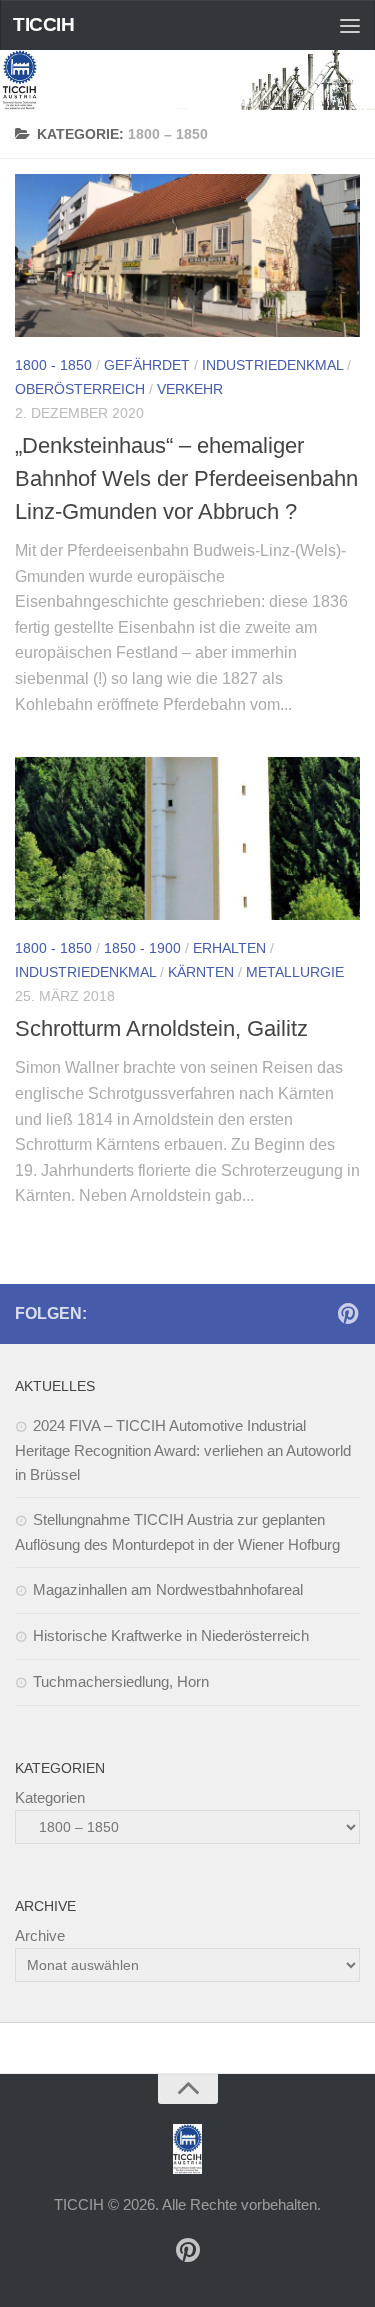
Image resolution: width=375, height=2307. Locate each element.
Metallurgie (295, 972)
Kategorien (50, 1797)
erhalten (229, 948)
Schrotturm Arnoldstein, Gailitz (161, 1028)
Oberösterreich (80, 389)
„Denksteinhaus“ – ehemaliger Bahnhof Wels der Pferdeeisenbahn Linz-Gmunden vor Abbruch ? (186, 478)
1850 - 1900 (142, 948)
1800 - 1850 (53, 365)
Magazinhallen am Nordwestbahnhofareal (168, 1589)
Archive (40, 1935)
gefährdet (147, 365)
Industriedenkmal (272, 365)
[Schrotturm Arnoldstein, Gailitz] (187, 838)
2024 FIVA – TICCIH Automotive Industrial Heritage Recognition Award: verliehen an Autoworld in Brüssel (183, 1450)
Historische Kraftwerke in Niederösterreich (171, 1635)
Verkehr (190, 389)
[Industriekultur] (348, 1313)
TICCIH (43, 24)
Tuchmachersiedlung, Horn (121, 1681)
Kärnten (201, 972)
